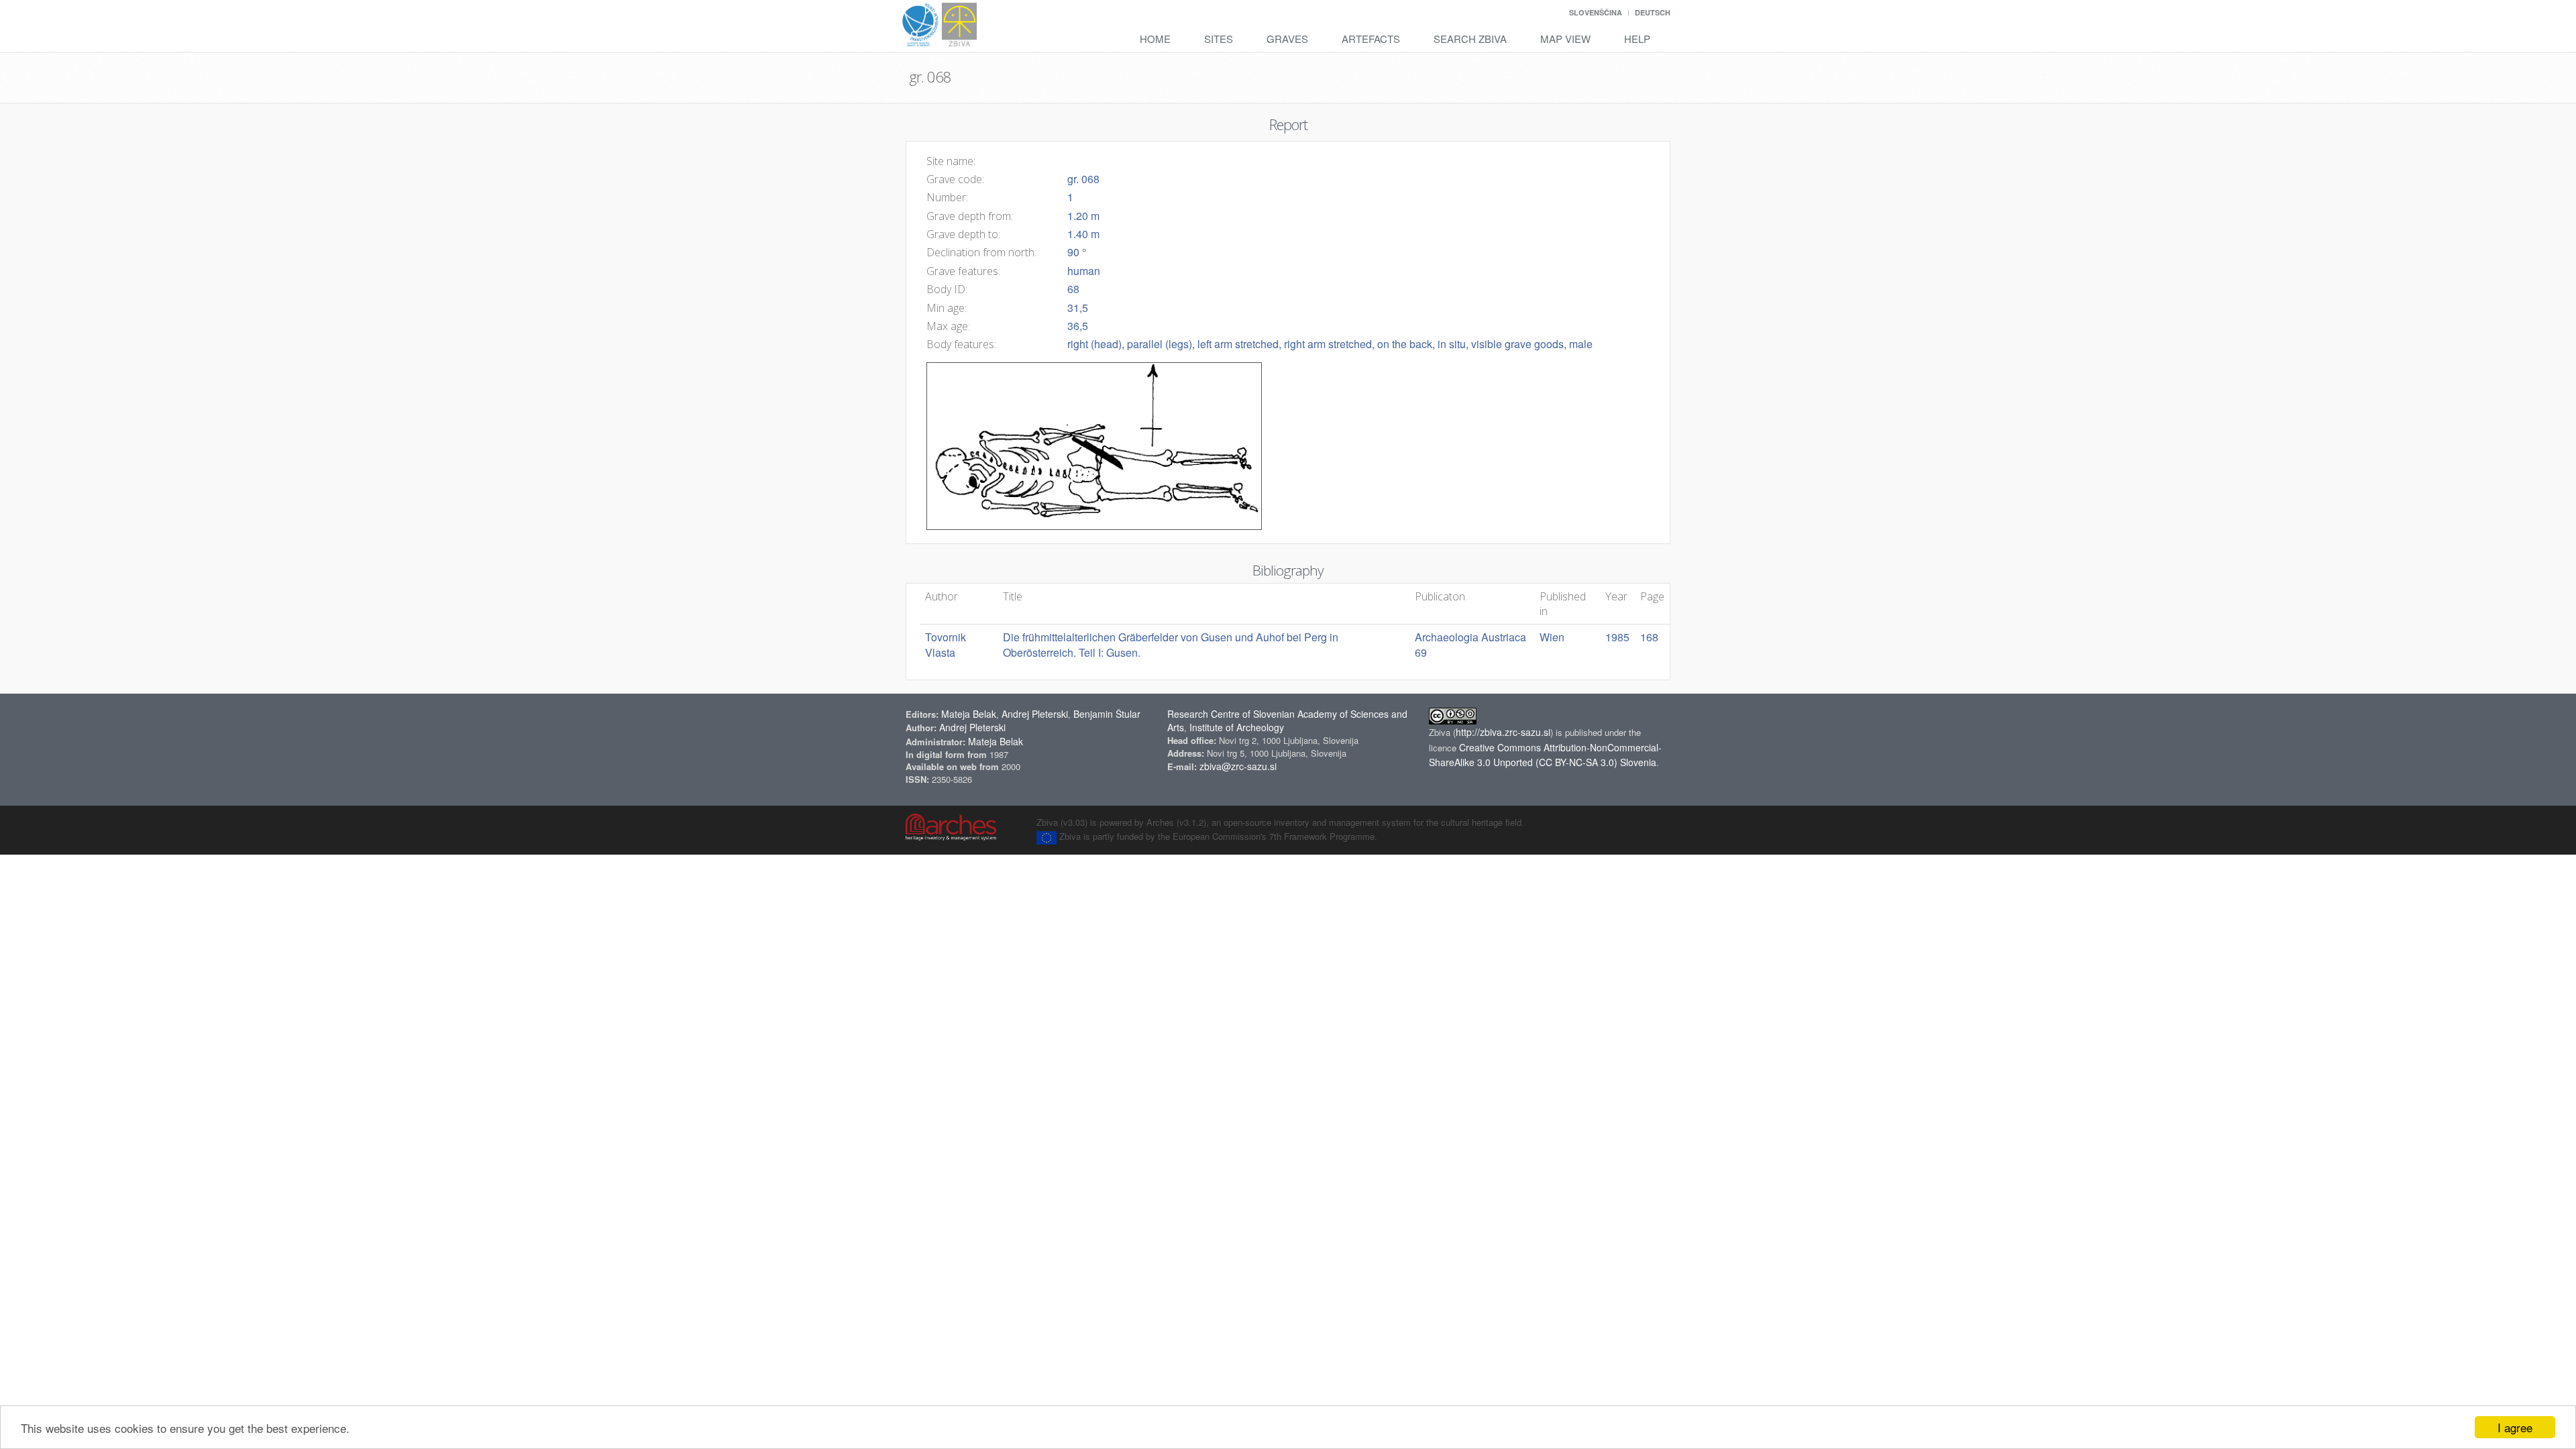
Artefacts (1371, 39)
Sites (1219, 39)
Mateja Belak (969, 714)
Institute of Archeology (1237, 727)
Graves (1287, 39)
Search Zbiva (1470, 39)
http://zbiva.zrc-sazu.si (1503, 732)
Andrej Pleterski (1035, 714)
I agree (2515, 1427)
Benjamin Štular (1107, 714)
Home (1155, 39)
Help (1637, 39)
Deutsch (1653, 12)
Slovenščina (1596, 12)
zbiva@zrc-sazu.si (1238, 766)
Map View (1565, 39)
